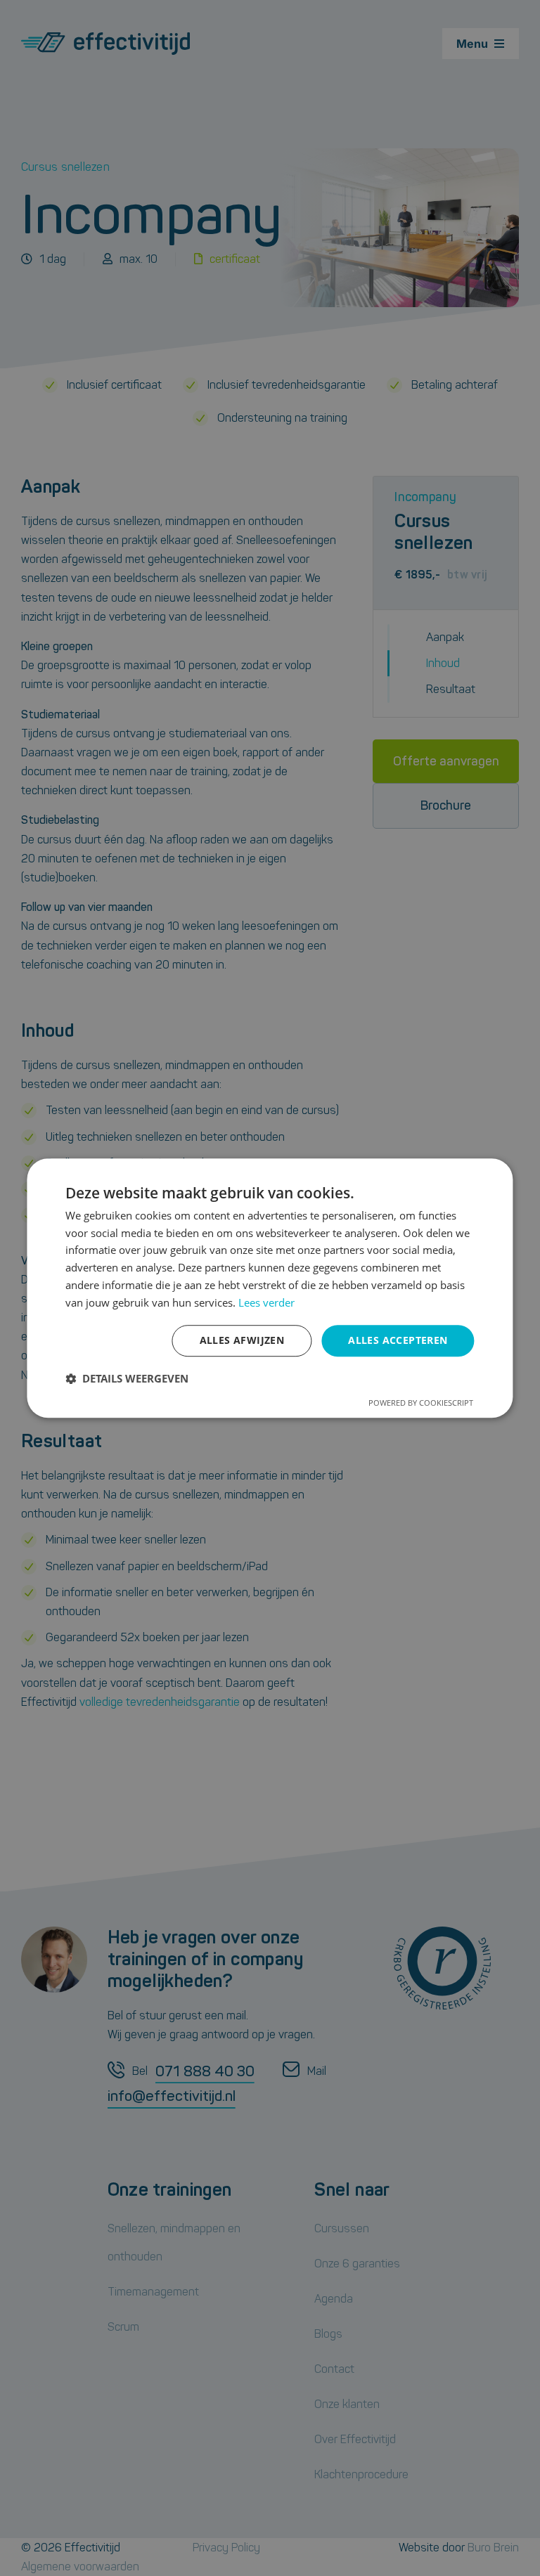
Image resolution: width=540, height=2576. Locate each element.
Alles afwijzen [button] (242, 1341)
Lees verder (266, 1302)
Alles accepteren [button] (398, 1341)
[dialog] (270, 1288)
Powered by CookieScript (421, 1403)
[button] (127, 1378)
